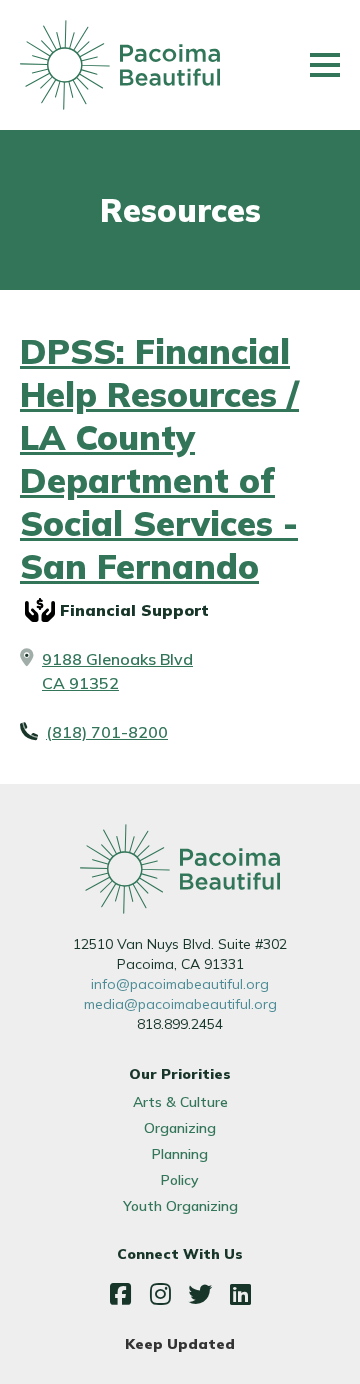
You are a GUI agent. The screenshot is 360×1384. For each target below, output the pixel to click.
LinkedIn (240, 1294)
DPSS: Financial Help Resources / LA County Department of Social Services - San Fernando (159, 459)
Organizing (180, 1128)
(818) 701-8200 (107, 732)
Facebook (120, 1294)
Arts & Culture (180, 1102)
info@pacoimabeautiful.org (180, 984)
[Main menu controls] (325, 65)
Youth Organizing (180, 1206)
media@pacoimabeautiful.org (180, 1004)
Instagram (160, 1294)
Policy (180, 1180)
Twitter (200, 1294)
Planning (180, 1154)
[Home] (120, 65)
